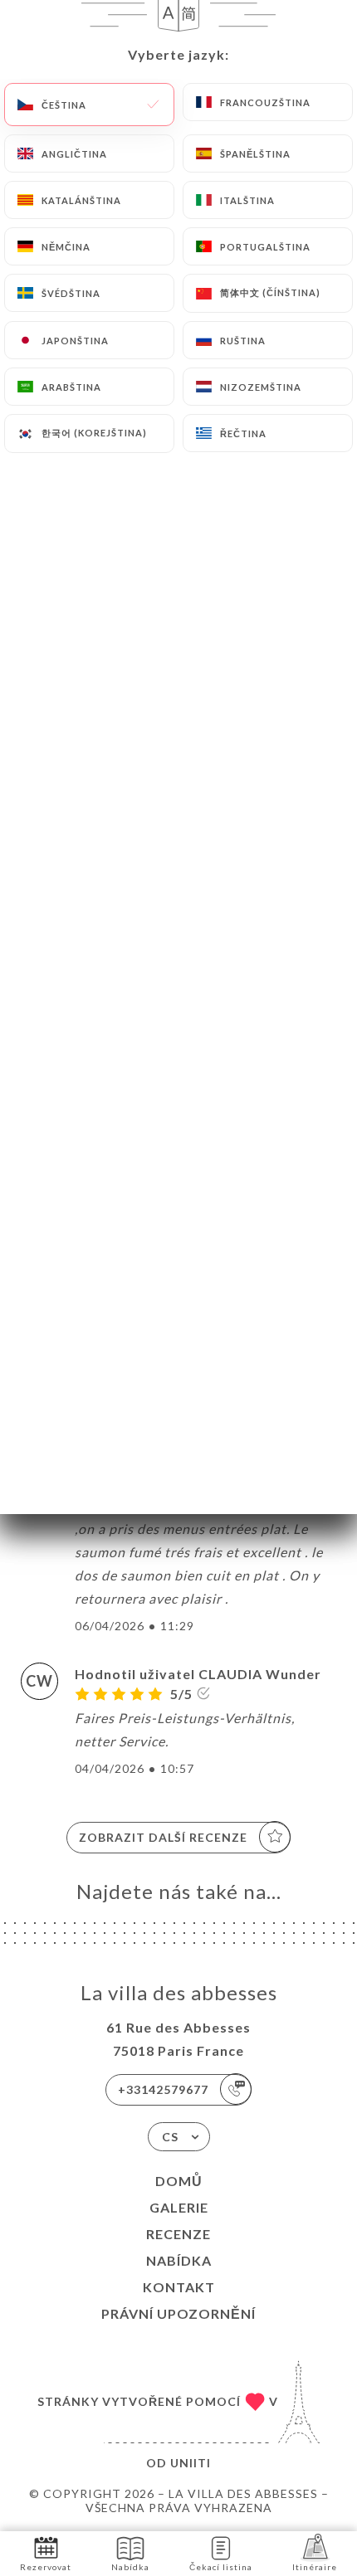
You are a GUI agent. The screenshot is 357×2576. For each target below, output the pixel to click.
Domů (179, 2181)
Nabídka (179, 2260)
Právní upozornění (178, 2313)
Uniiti (191, 2463)
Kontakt (179, 2287)
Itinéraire (315, 2567)
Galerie (179, 2207)
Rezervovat (46, 2567)
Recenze (178, 2234)
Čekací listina (221, 2567)
